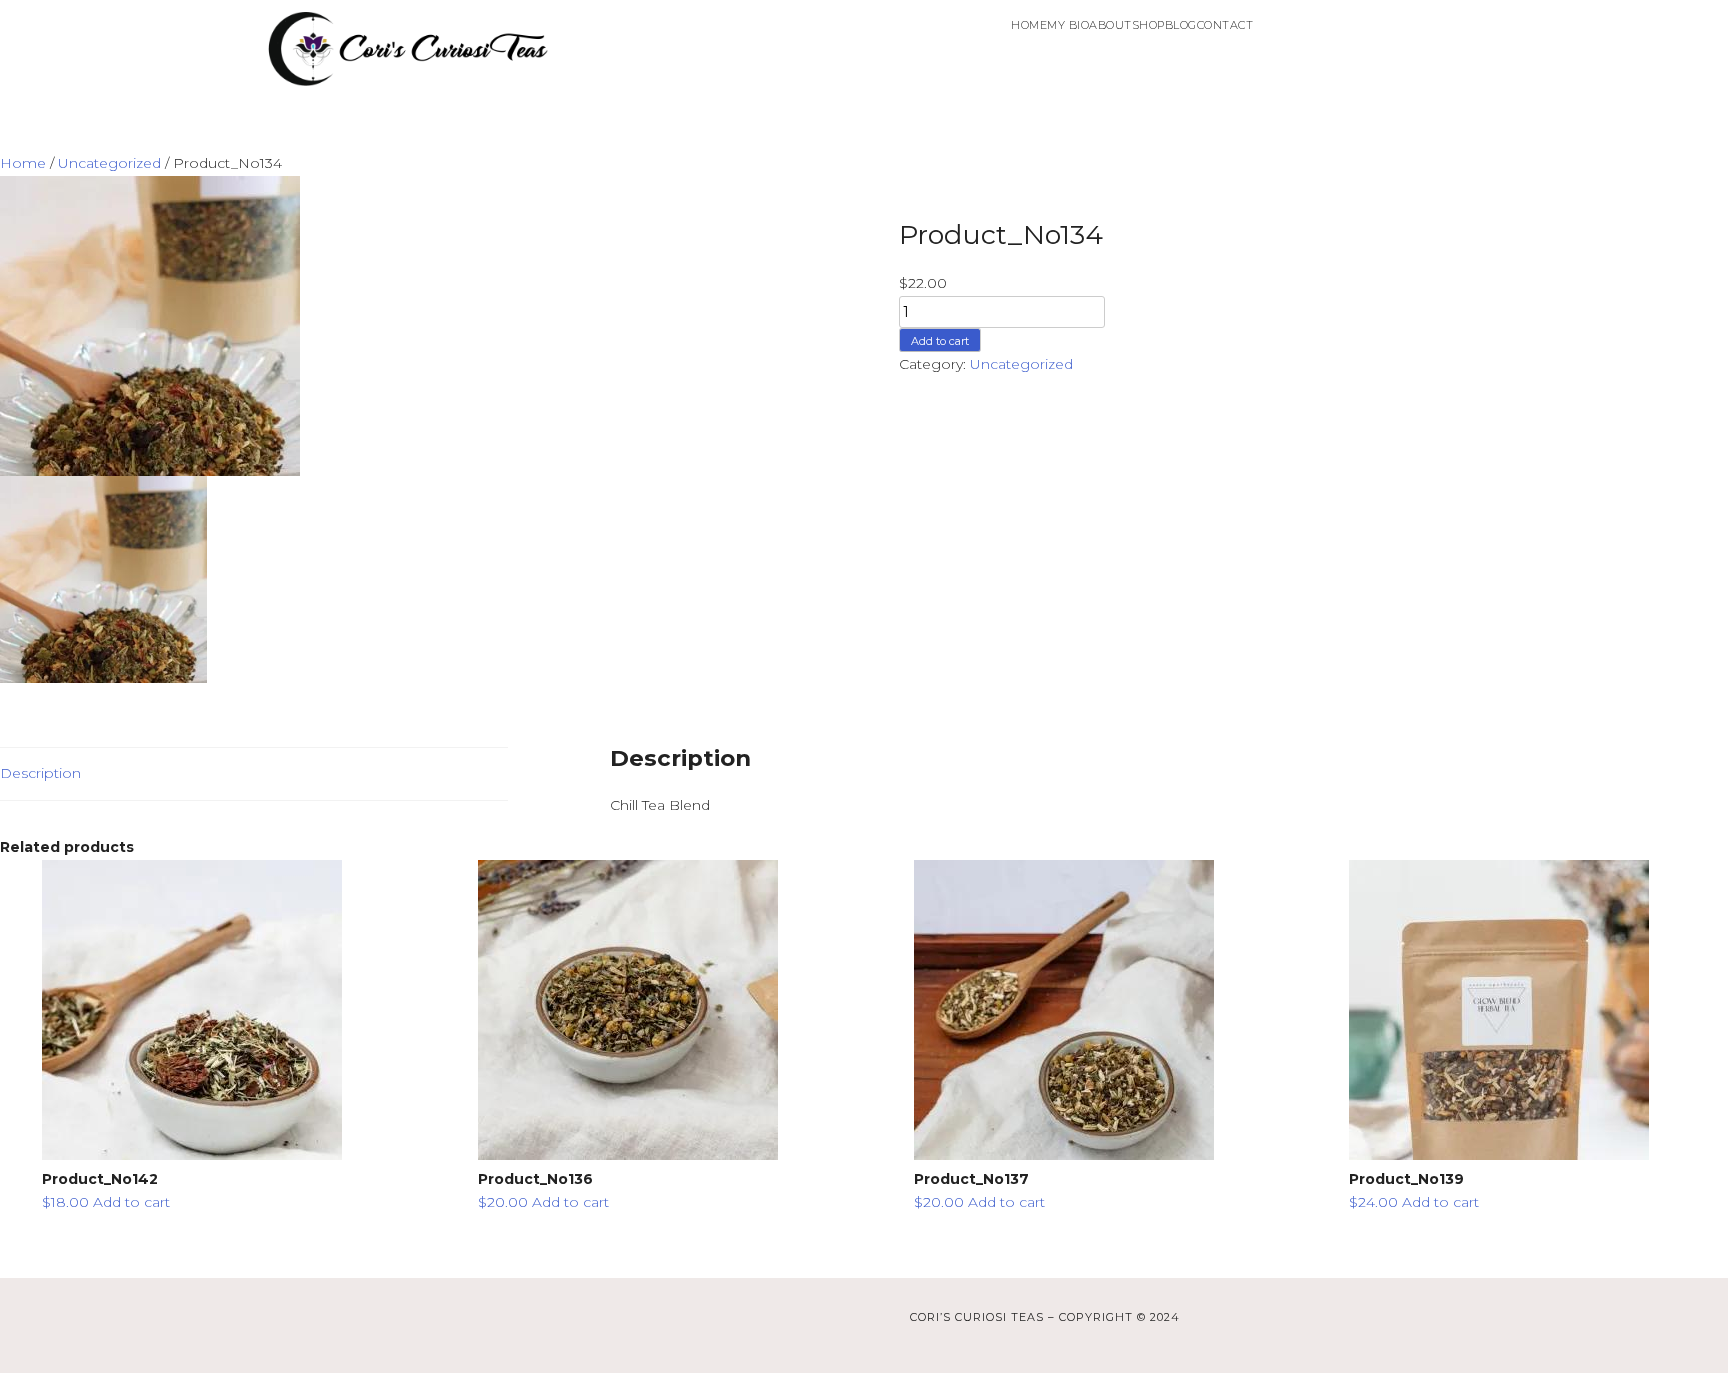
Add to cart (940, 341)
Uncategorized (109, 163)
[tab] (254, 774)
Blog (1181, 25)
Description (40, 773)
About (1110, 25)
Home (1029, 25)
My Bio (1068, 25)
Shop (1148, 25)
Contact (1225, 25)
